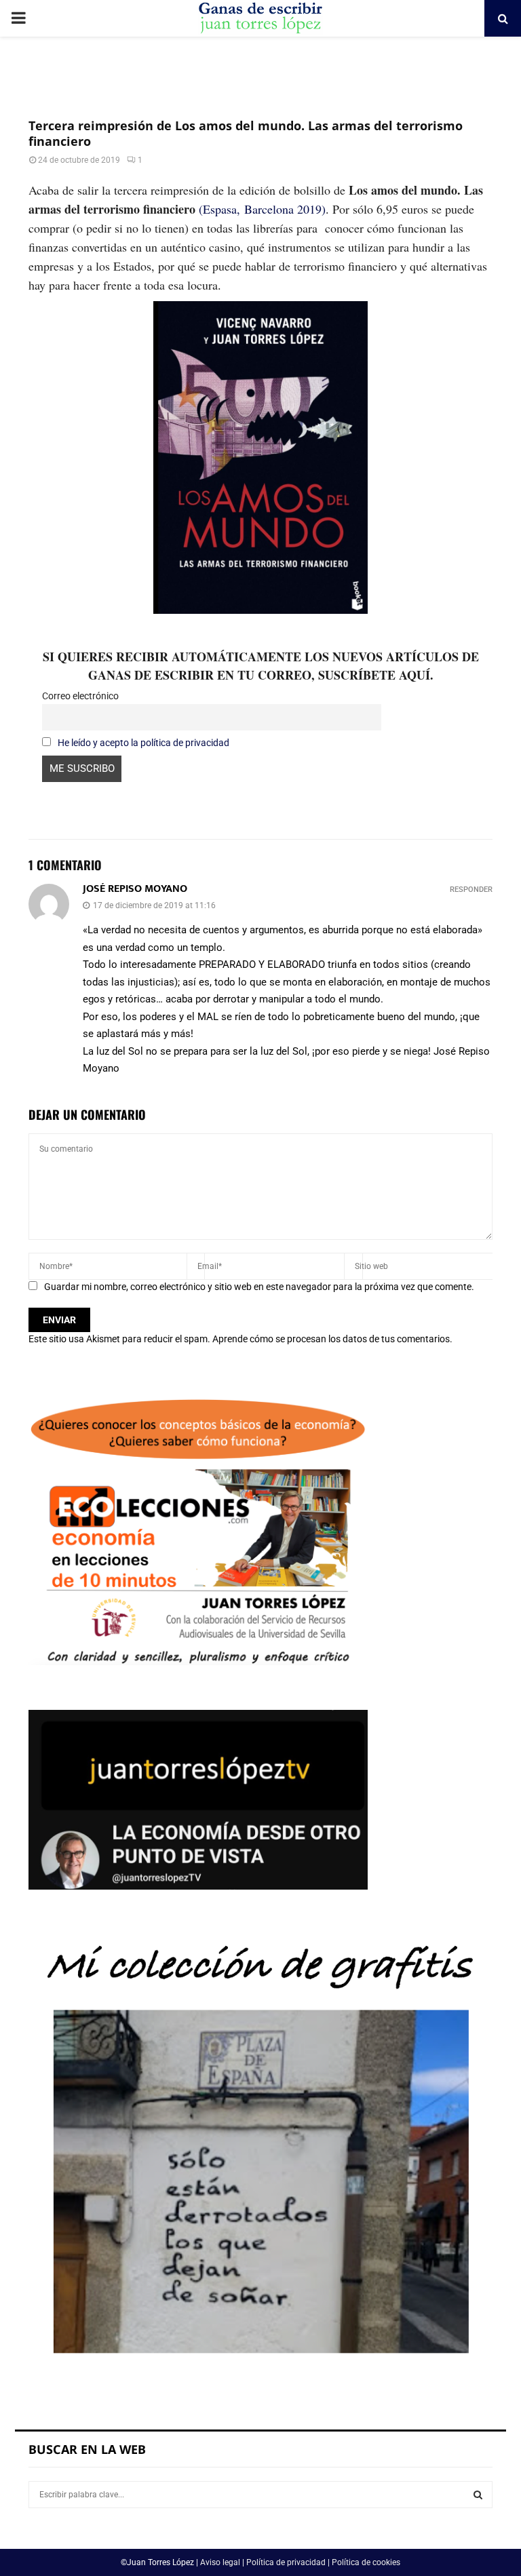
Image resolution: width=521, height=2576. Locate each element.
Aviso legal (220, 2562)
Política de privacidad (286, 2562)
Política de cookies (366, 2562)
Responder (471, 890)
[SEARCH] (478, 2495)
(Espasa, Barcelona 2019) (262, 209)
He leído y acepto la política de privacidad (143, 743)
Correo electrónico (80, 696)
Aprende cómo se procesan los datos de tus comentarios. (332, 1339)
